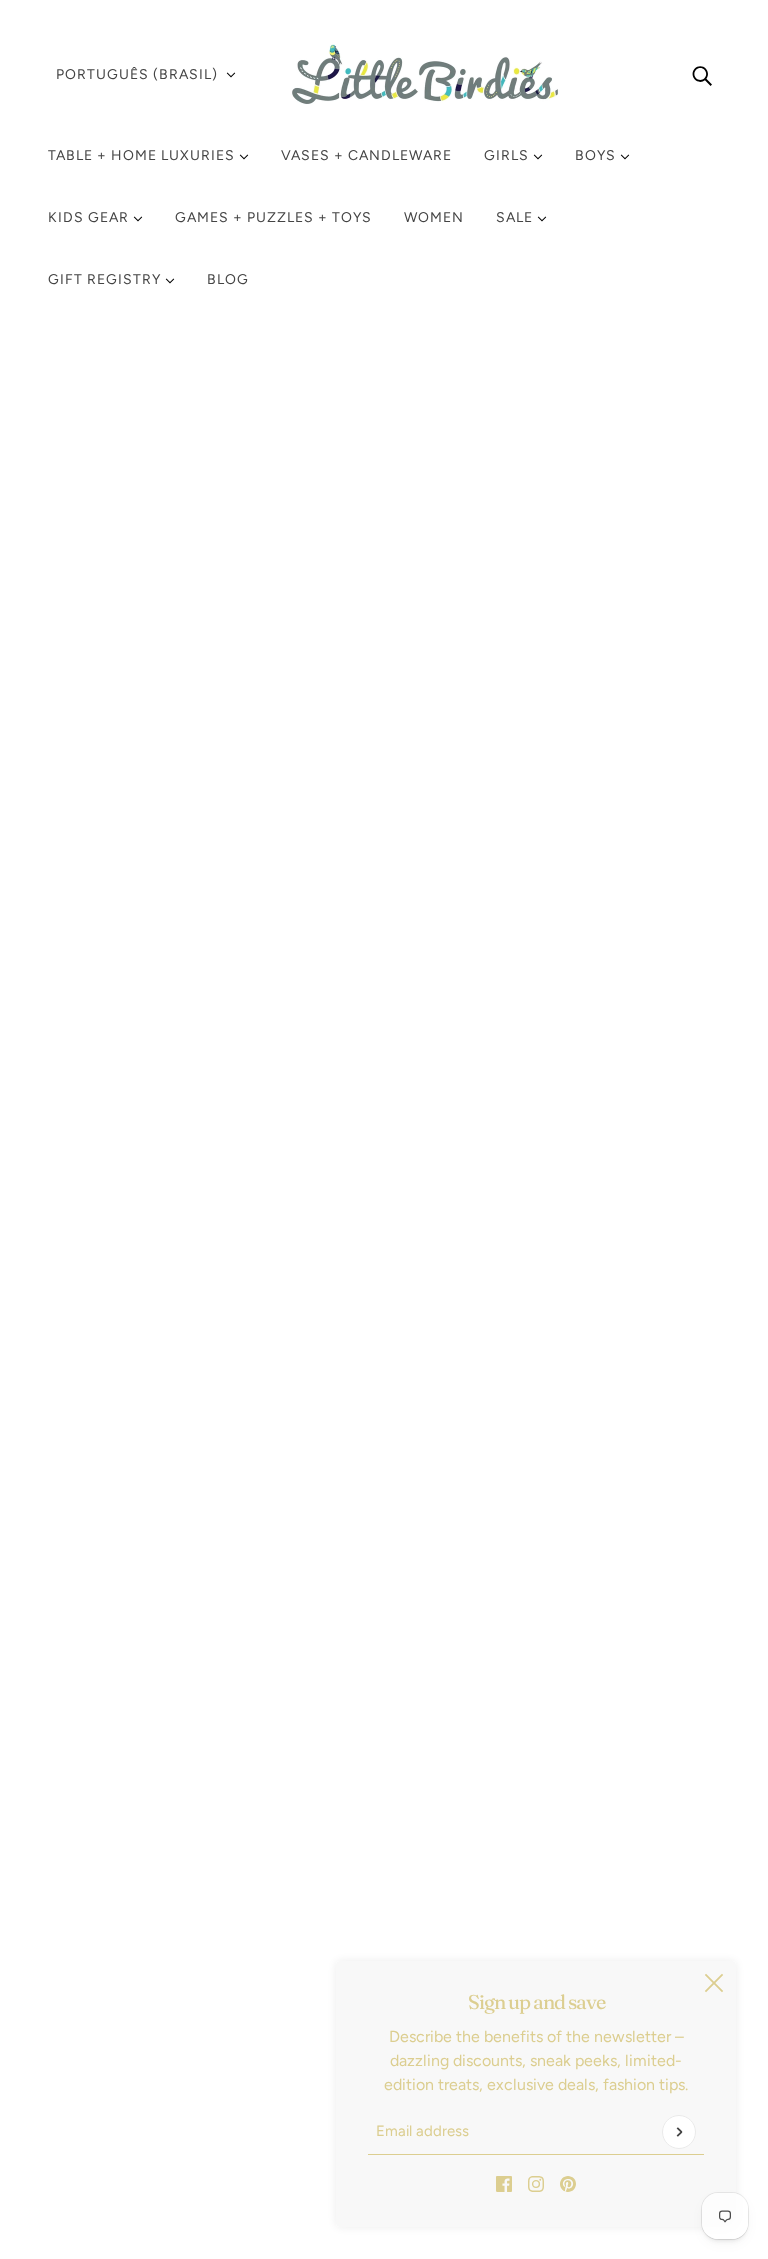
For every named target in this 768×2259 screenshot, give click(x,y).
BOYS (597, 155)
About (86, 2082)
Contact (93, 2058)
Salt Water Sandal (592, 544)
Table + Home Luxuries (143, 155)
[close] (714, 1983)
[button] (654, 1392)
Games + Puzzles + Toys (273, 217)
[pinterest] (568, 2183)
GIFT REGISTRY (106, 279)
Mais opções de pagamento (619, 867)
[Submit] (679, 2132)
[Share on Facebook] (526, 1392)
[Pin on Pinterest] (590, 1392)
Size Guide (103, 2034)
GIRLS (508, 155)
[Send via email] (622, 1392)
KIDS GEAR (90, 217)
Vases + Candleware (366, 155)
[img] (702, 75)
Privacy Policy (113, 1986)
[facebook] (504, 2183)
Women (434, 217)
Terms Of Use (112, 2010)
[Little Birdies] (384, 74)
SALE (516, 217)
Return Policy (111, 1938)
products (600, 398)
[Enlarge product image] (267, 583)
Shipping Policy (119, 1962)
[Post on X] (558, 1392)
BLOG (228, 279)
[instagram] (536, 2183)
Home (536, 398)
